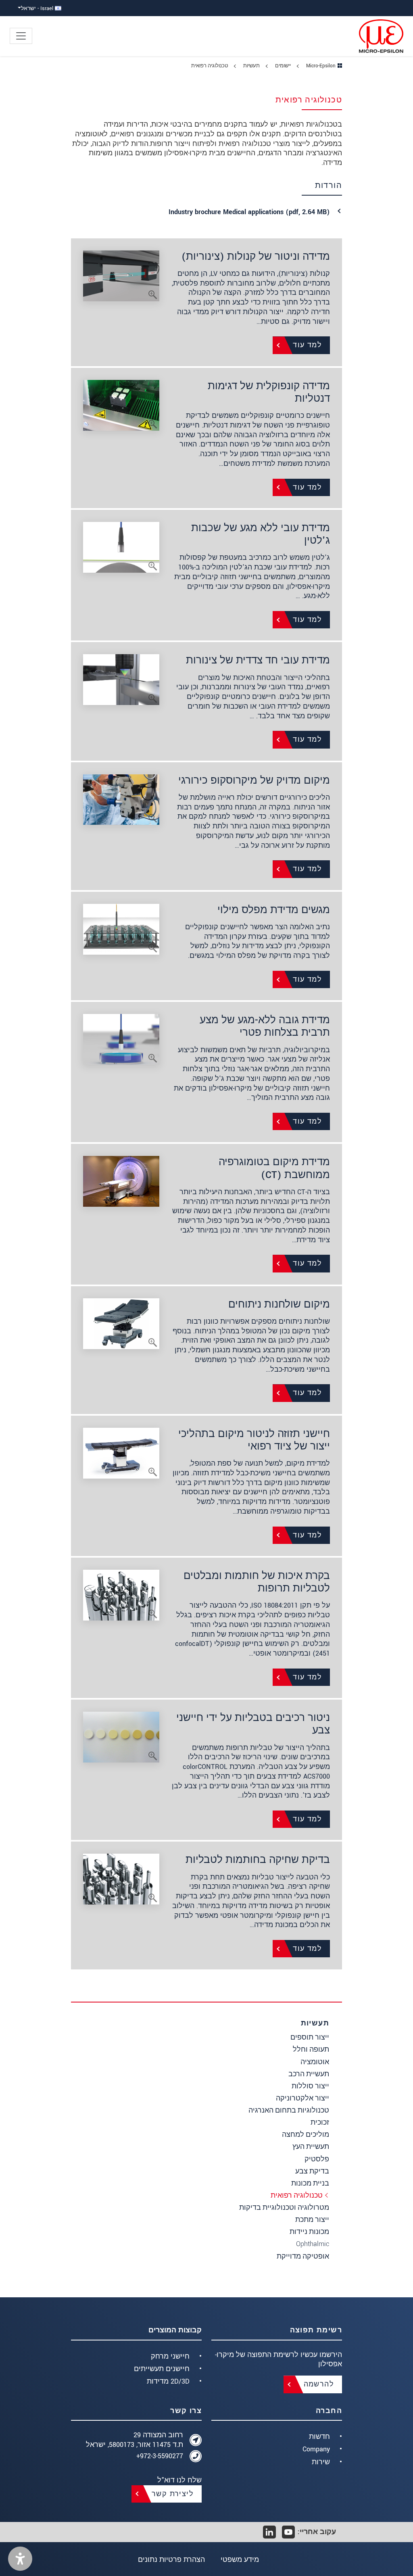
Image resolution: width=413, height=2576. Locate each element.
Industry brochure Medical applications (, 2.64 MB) (249, 212)
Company (316, 2449)
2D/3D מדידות (168, 2381)
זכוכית (320, 2122)
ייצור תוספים (310, 2037)
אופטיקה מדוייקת (303, 2256)
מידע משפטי (240, 2560)
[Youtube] (288, 2532)
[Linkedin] (269, 2532)
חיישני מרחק (170, 2356)
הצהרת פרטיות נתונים (171, 2560)
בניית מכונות (310, 2183)
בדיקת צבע (312, 2171)
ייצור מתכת (312, 2220)
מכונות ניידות (309, 2232)
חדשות (319, 2437)
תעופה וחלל (311, 2049)
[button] (20, 2559)
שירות (321, 2462)
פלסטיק (317, 2159)
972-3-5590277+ (160, 2456)
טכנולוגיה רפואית (297, 2195)
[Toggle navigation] (21, 36)
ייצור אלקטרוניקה (302, 2098)
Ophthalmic (313, 2244)
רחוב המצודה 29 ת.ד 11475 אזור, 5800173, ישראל (135, 2440)
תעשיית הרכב (309, 2074)
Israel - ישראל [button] (38, 8)
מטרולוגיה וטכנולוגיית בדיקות (284, 2208)
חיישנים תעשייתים (162, 2369)
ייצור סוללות (310, 2086)
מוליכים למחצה (306, 2135)
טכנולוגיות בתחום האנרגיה (289, 2110)
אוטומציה (315, 2062)
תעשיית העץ (311, 2147)
